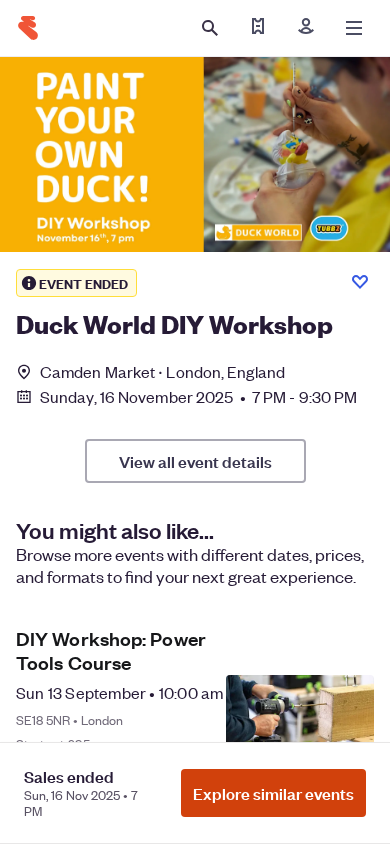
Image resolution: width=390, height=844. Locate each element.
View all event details (195, 461)
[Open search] (210, 28)
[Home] (28, 28)
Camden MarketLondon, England (162, 371)
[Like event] (360, 282)
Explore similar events (273, 793)
